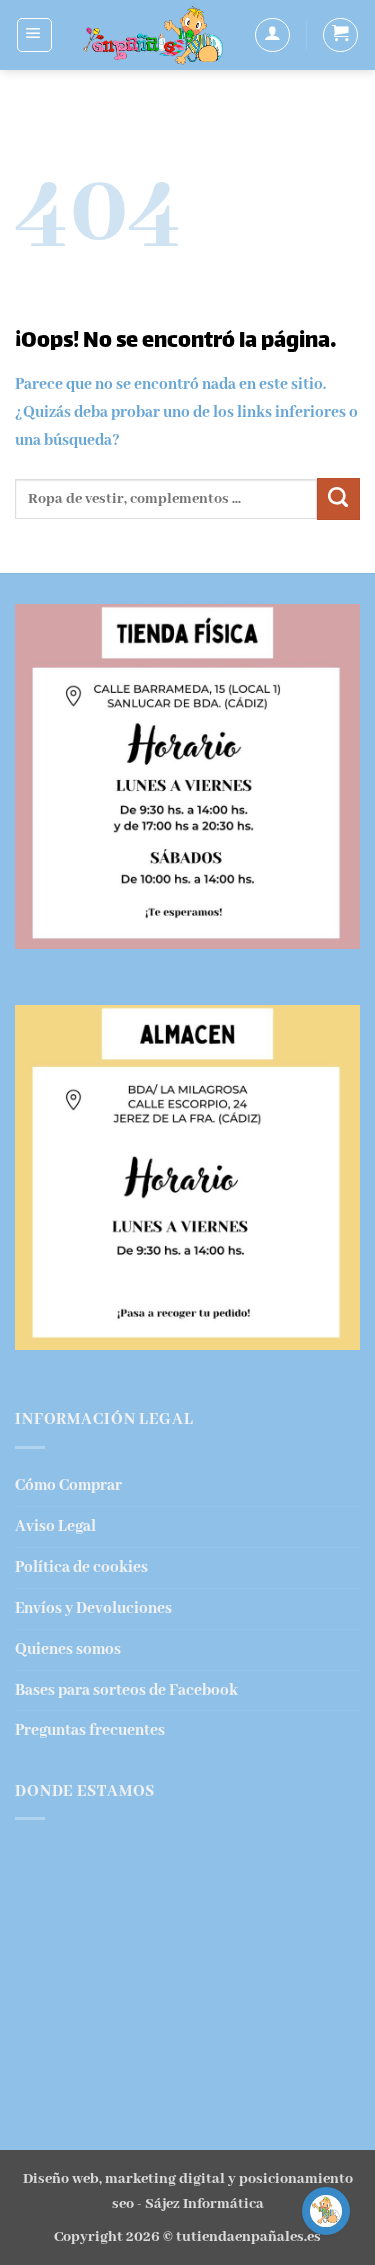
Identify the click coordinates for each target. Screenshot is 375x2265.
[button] (34, 35)
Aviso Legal (55, 1526)
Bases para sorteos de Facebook (126, 1690)
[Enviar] (338, 499)
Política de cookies (81, 1567)
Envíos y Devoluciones (93, 1608)
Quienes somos (68, 1649)
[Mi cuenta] (272, 35)
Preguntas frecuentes (90, 1730)
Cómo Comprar (68, 1485)
